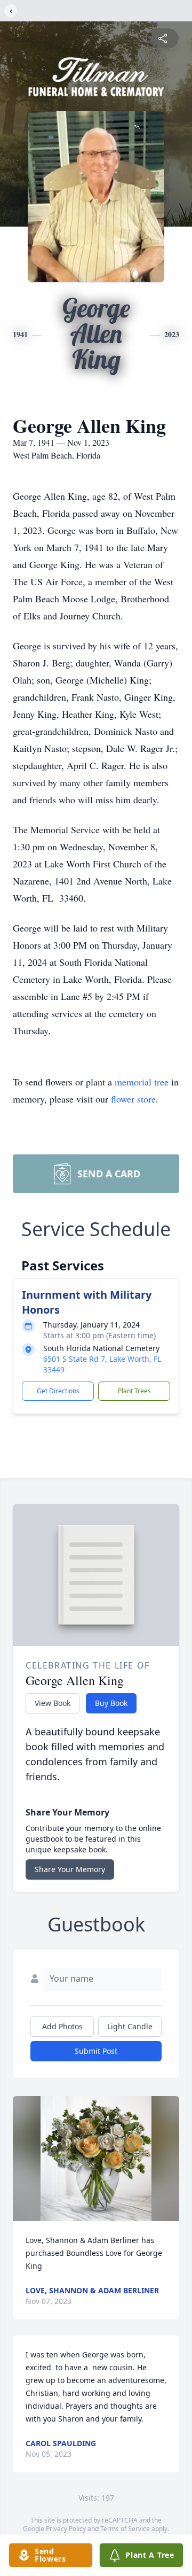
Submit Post (96, 2051)
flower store (133, 1099)
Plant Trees (134, 1391)
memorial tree (142, 1082)
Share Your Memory (70, 1869)
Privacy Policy (66, 2529)
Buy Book (111, 1703)
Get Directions (58, 1391)
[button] (96, 2159)
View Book (53, 1703)
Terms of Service (125, 2529)
